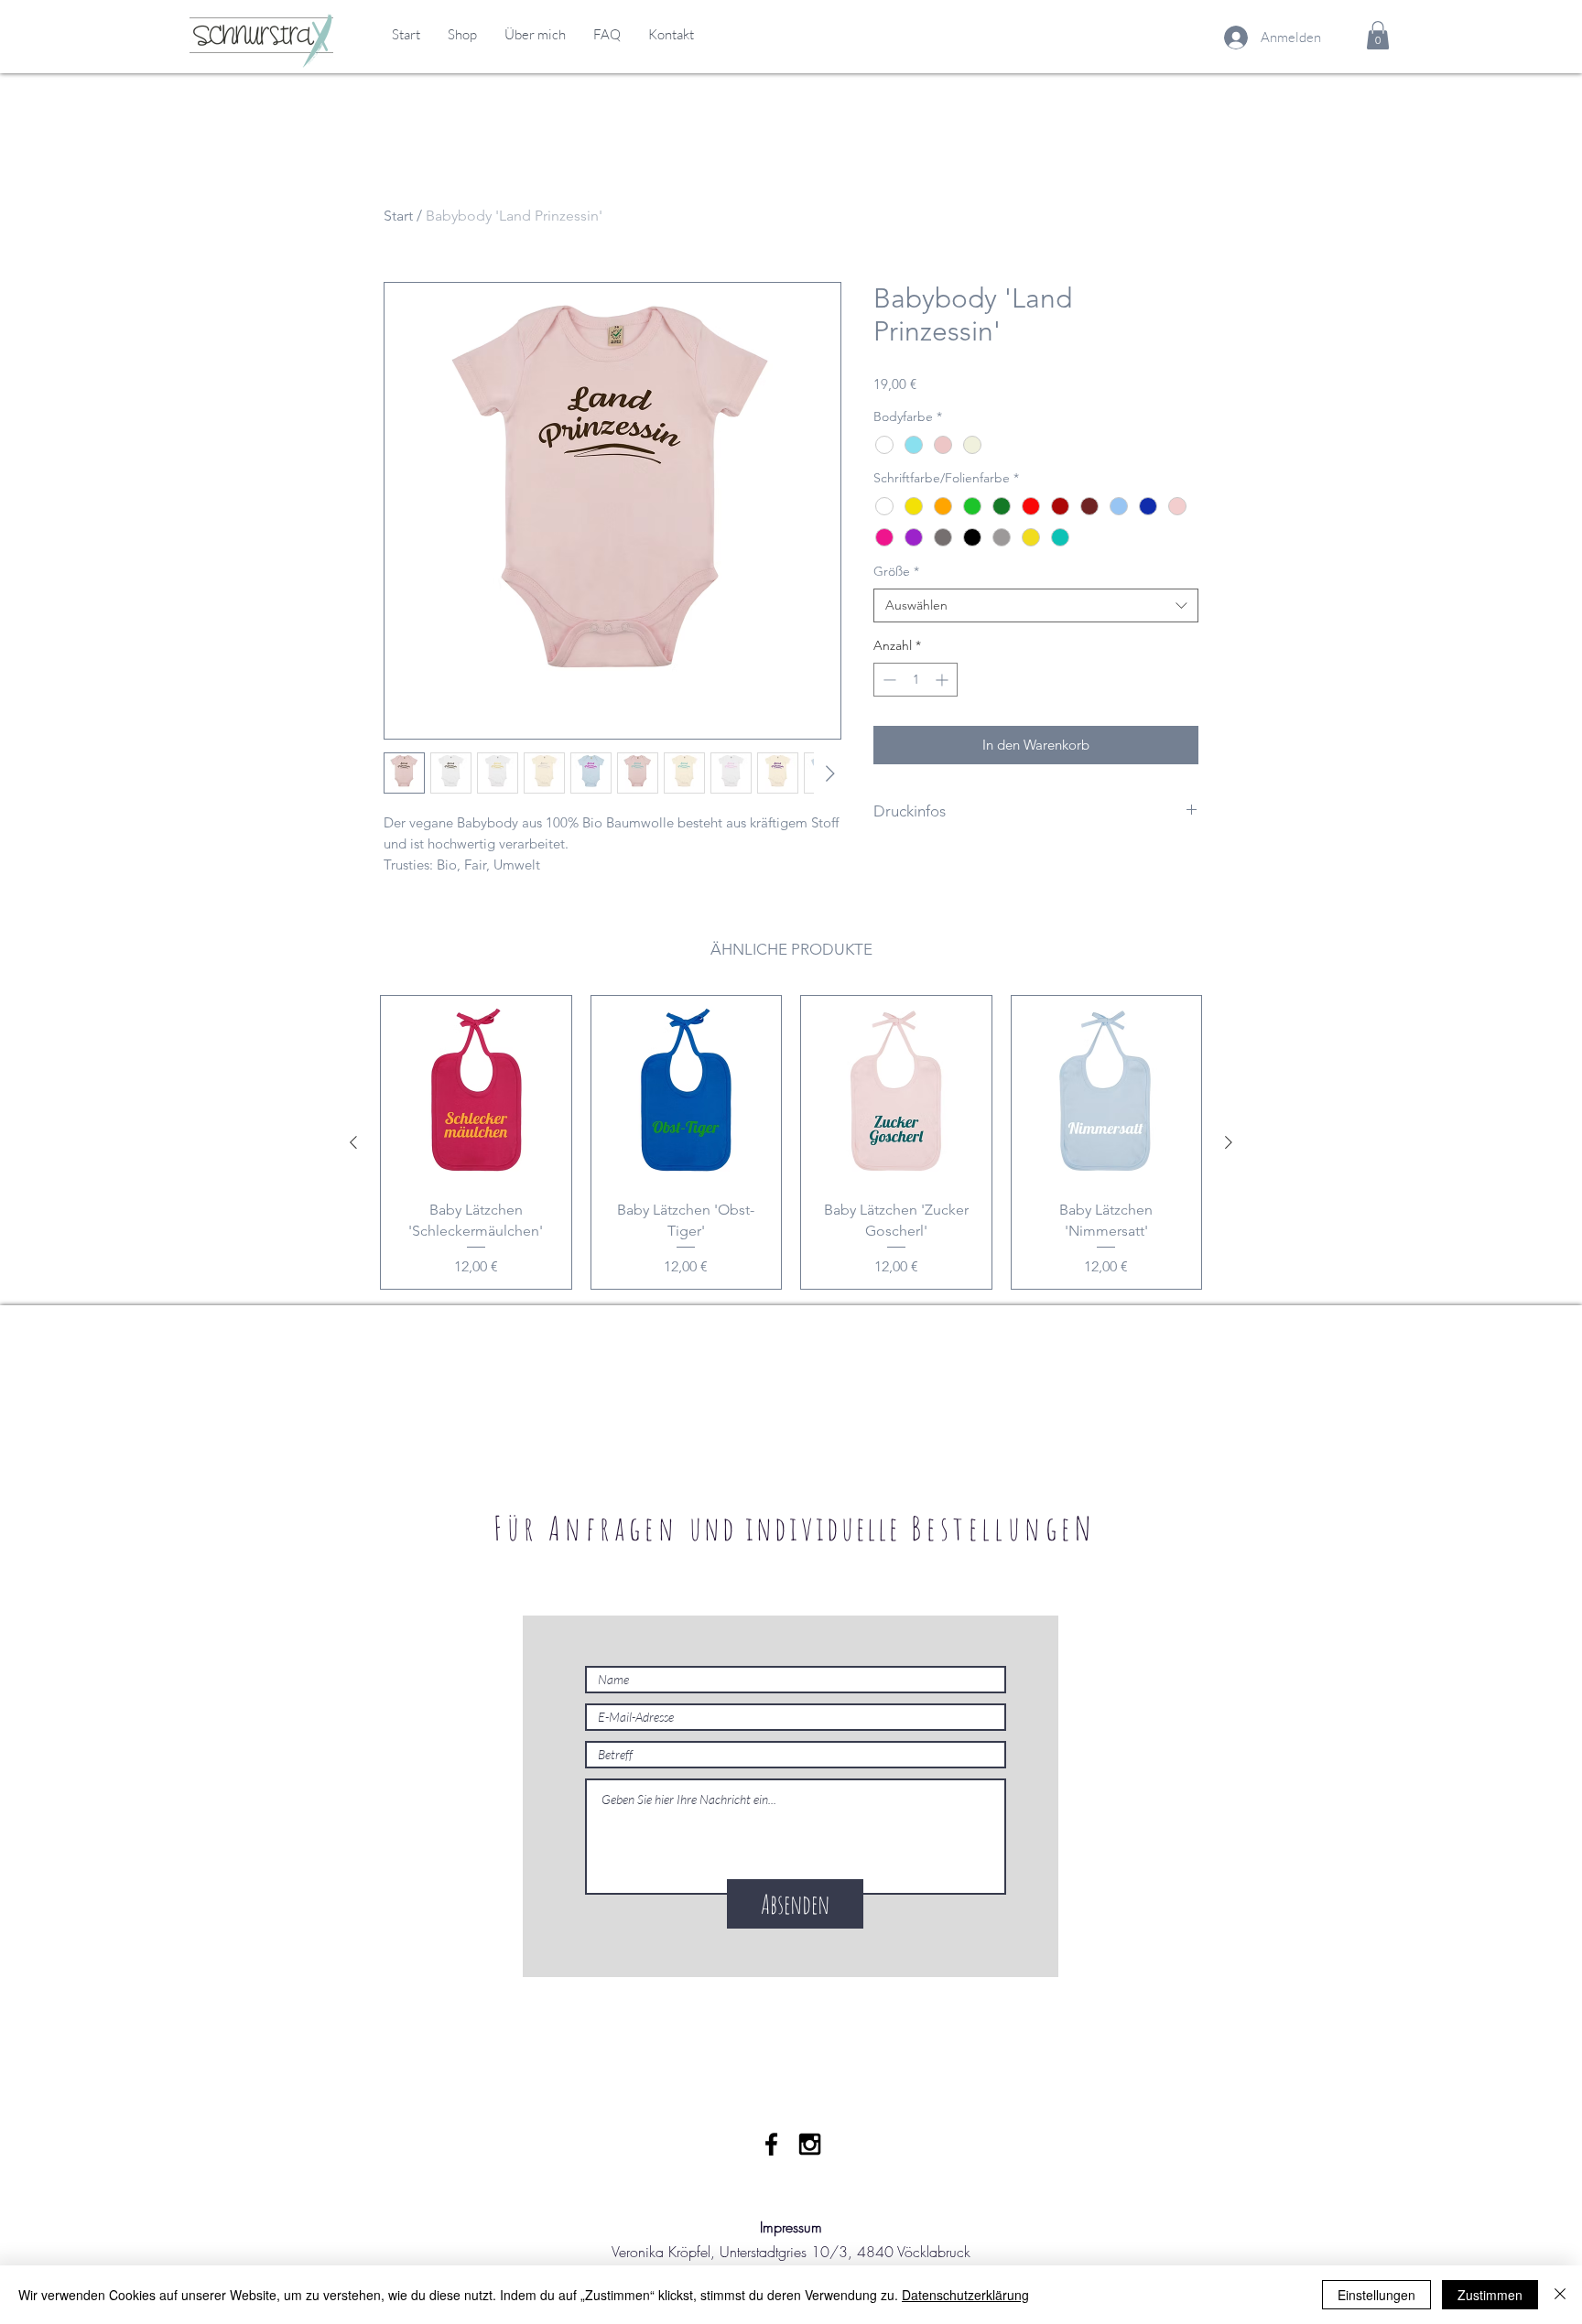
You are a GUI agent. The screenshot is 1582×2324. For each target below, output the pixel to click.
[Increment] (943, 680)
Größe (896, 571)
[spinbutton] (916, 680)
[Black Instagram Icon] (810, 2144)
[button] (1378, 35)
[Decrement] (888, 680)
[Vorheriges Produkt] (353, 1142)
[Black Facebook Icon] (771, 2144)
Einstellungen (1376, 2295)
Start (398, 216)
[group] (791, 1142)
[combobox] (1036, 606)
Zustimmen (1490, 2295)
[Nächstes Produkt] (1229, 1142)
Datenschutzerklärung (965, 2295)
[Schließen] (1560, 2295)
